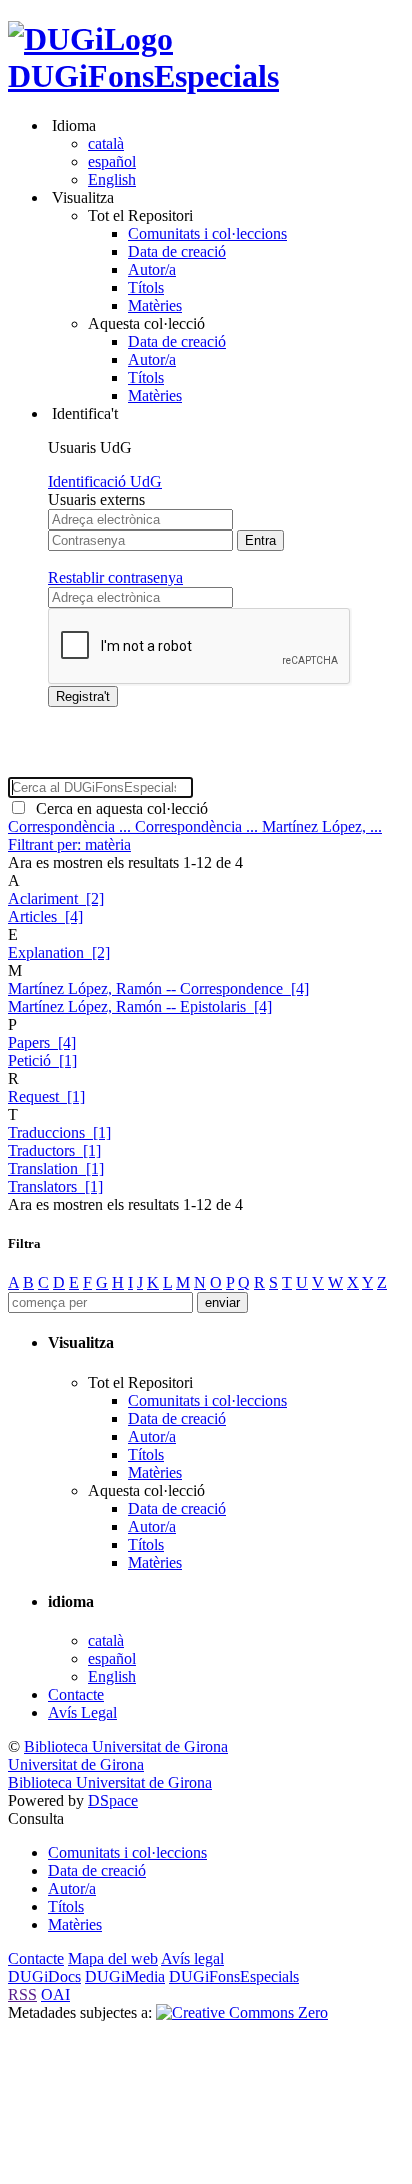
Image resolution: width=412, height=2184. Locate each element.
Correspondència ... (71, 826)
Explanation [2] (59, 952)
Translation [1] (56, 1168)
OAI (55, 1994)
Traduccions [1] (59, 1132)
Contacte (76, 1694)
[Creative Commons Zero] (242, 2012)
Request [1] (46, 1096)
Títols (146, 287)
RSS (22, 1994)
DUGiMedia (125, 1976)
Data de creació (177, 251)
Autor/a (152, 269)
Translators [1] (55, 1186)
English (112, 179)
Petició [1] (42, 1060)
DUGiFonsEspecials (143, 76)
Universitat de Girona (76, 1764)
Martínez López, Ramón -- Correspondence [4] (158, 988)
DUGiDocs (44, 1976)
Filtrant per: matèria (69, 844)
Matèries (155, 305)
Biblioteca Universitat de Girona (126, 1746)
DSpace (113, 1800)
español (112, 161)
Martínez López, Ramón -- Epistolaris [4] (140, 1006)
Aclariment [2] (56, 898)
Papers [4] (42, 1042)
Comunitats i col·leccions (207, 233)
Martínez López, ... (322, 826)
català (106, 143)
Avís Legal (82, 1712)
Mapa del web (113, 1958)
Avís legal (192, 1958)
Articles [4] (45, 916)
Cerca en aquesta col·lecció (118, 808)
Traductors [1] (54, 1150)
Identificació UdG (105, 481)
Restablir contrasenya (115, 577)
